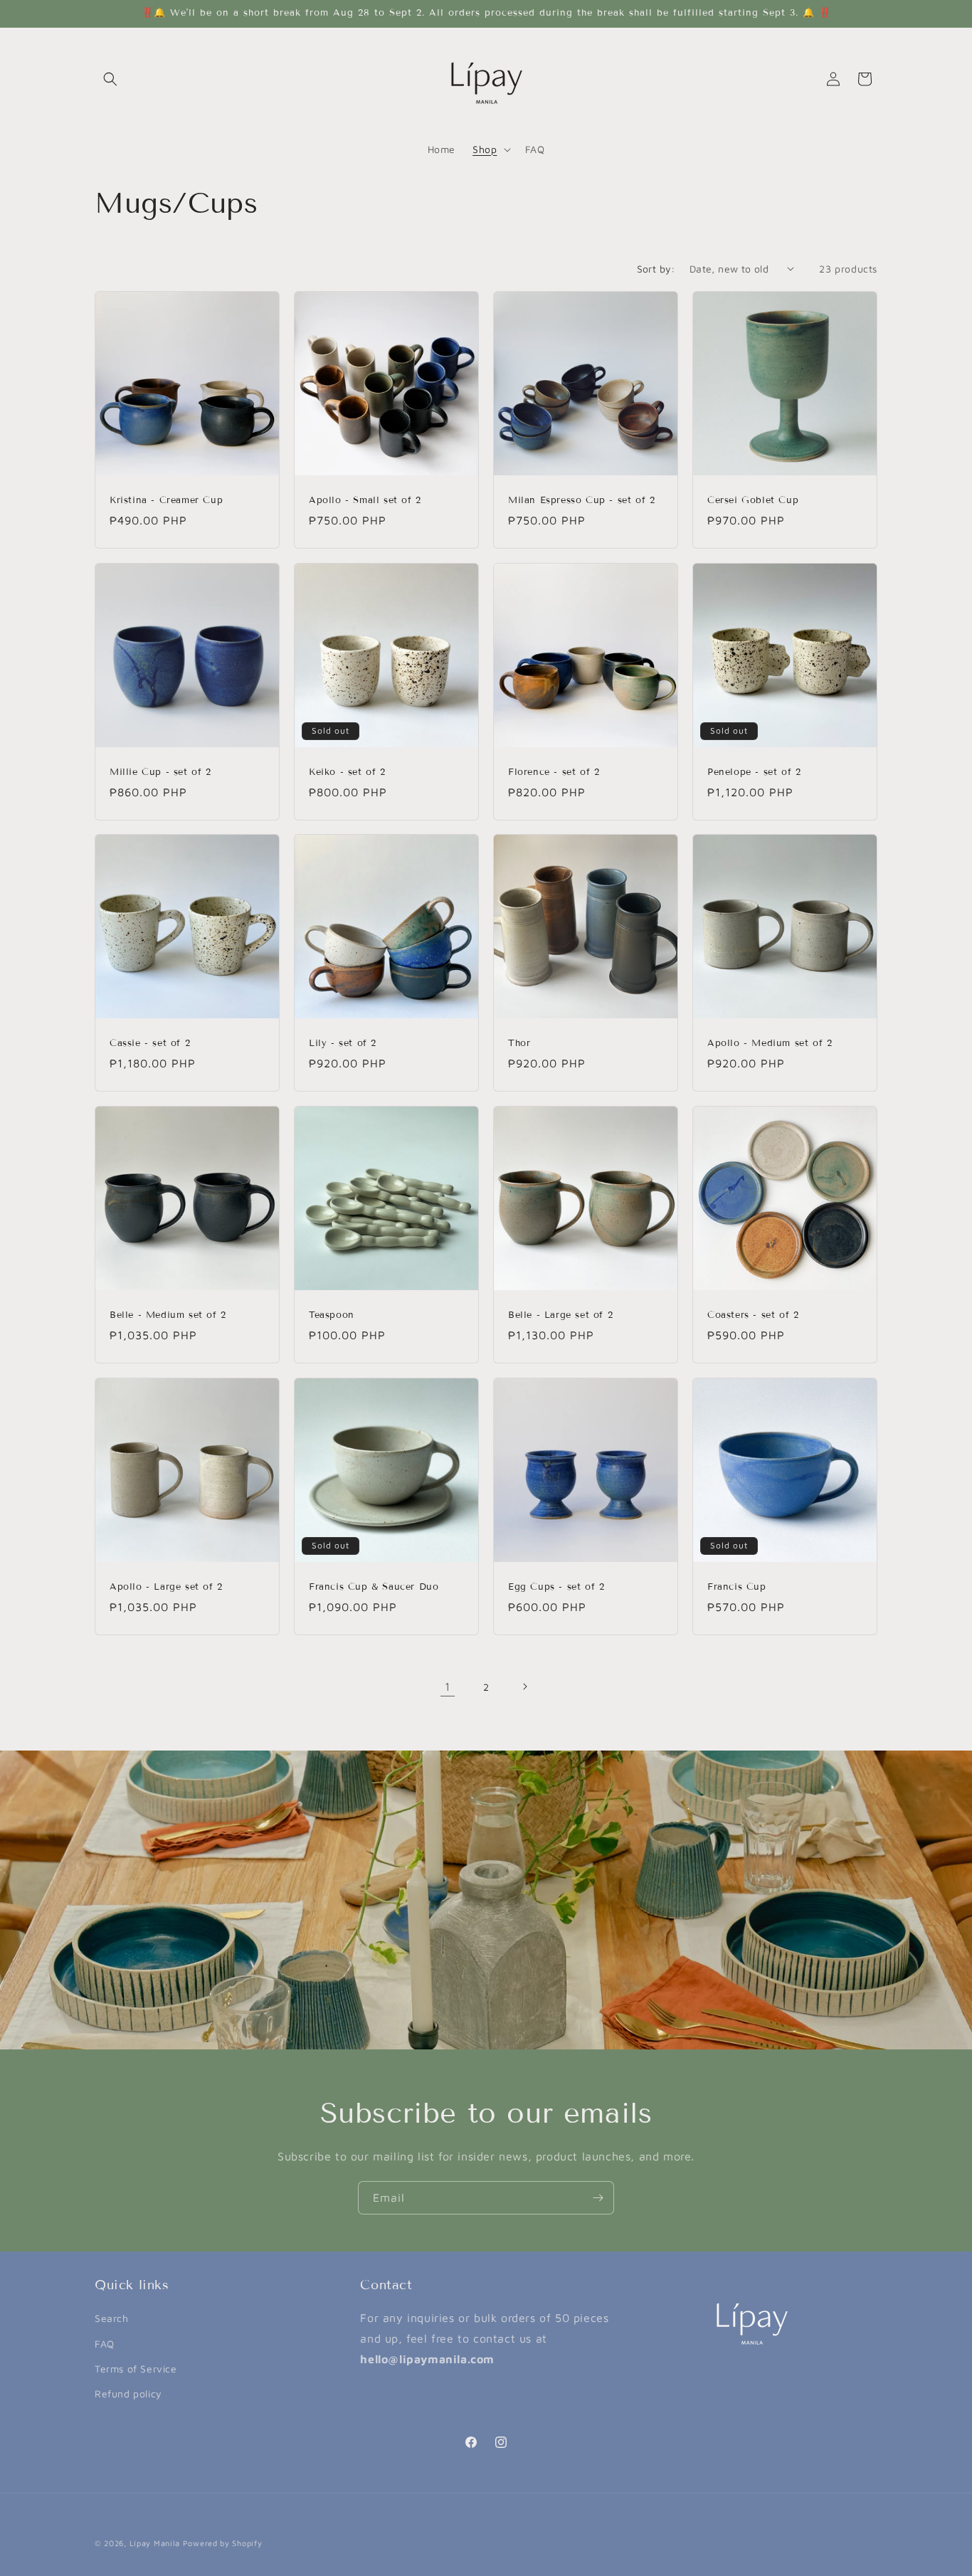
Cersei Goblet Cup (753, 500)
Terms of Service (136, 2369)
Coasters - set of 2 (753, 1315)
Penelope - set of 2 (754, 772)
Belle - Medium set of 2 (168, 1315)
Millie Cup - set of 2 (160, 772)
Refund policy (128, 2393)
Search (112, 2318)
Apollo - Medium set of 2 (770, 1043)
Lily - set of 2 (343, 1043)
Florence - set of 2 (554, 772)
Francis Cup (737, 1587)
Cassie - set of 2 (150, 1043)
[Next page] (524, 1686)
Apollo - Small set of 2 (365, 500)
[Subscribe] (598, 2198)
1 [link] (448, 1686)
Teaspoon (332, 1315)
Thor (519, 1043)
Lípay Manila (155, 2543)
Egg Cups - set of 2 (556, 1587)
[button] (110, 79)
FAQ (105, 2344)
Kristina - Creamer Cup (166, 500)
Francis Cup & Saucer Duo (374, 1587)
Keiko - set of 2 (347, 772)
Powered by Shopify (223, 2543)
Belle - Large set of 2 (560, 1315)
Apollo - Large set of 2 (166, 1587)
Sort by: (656, 269)
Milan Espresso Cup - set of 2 (581, 500)
